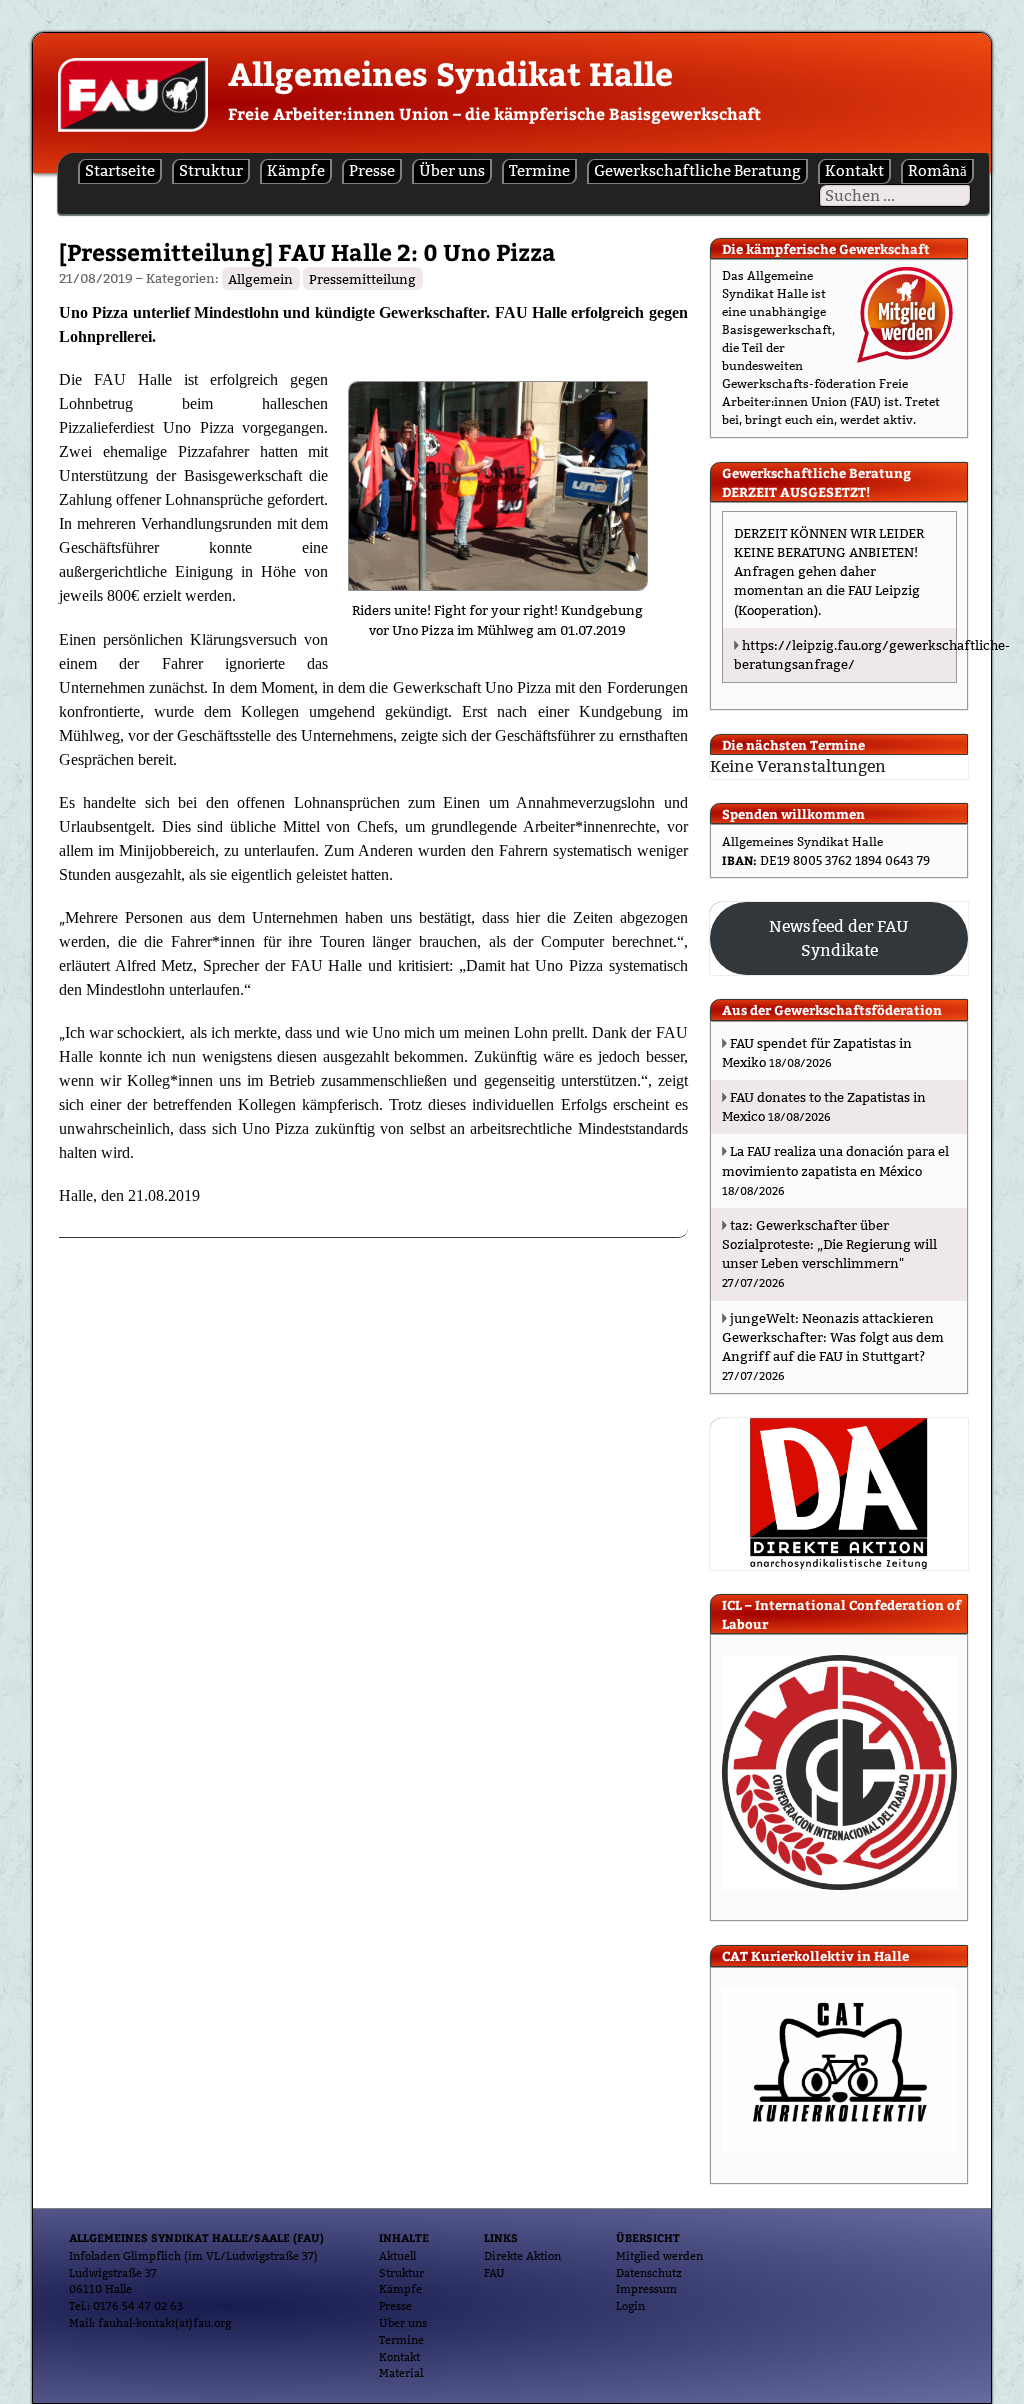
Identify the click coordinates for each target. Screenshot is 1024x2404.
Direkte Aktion (522, 2256)
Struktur (211, 170)
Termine (539, 170)
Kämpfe (296, 170)
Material (401, 2373)
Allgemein (260, 278)
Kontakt (854, 170)
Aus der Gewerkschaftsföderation (832, 1009)
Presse (372, 170)
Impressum (646, 2289)
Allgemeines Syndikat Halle (450, 73)
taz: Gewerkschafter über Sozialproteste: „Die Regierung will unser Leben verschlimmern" (829, 1244)
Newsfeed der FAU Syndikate (839, 938)
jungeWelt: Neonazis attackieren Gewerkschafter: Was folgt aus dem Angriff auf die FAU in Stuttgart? (833, 1337)
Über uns (452, 170)
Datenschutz (649, 2273)
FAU (494, 2273)
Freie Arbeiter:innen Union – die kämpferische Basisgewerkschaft (494, 113)
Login (630, 2306)
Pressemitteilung (362, 278)
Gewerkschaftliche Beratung (697, 170)
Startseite (120, 170)
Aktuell (397, 2256)
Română (937, 170)
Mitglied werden (659, 2256)
